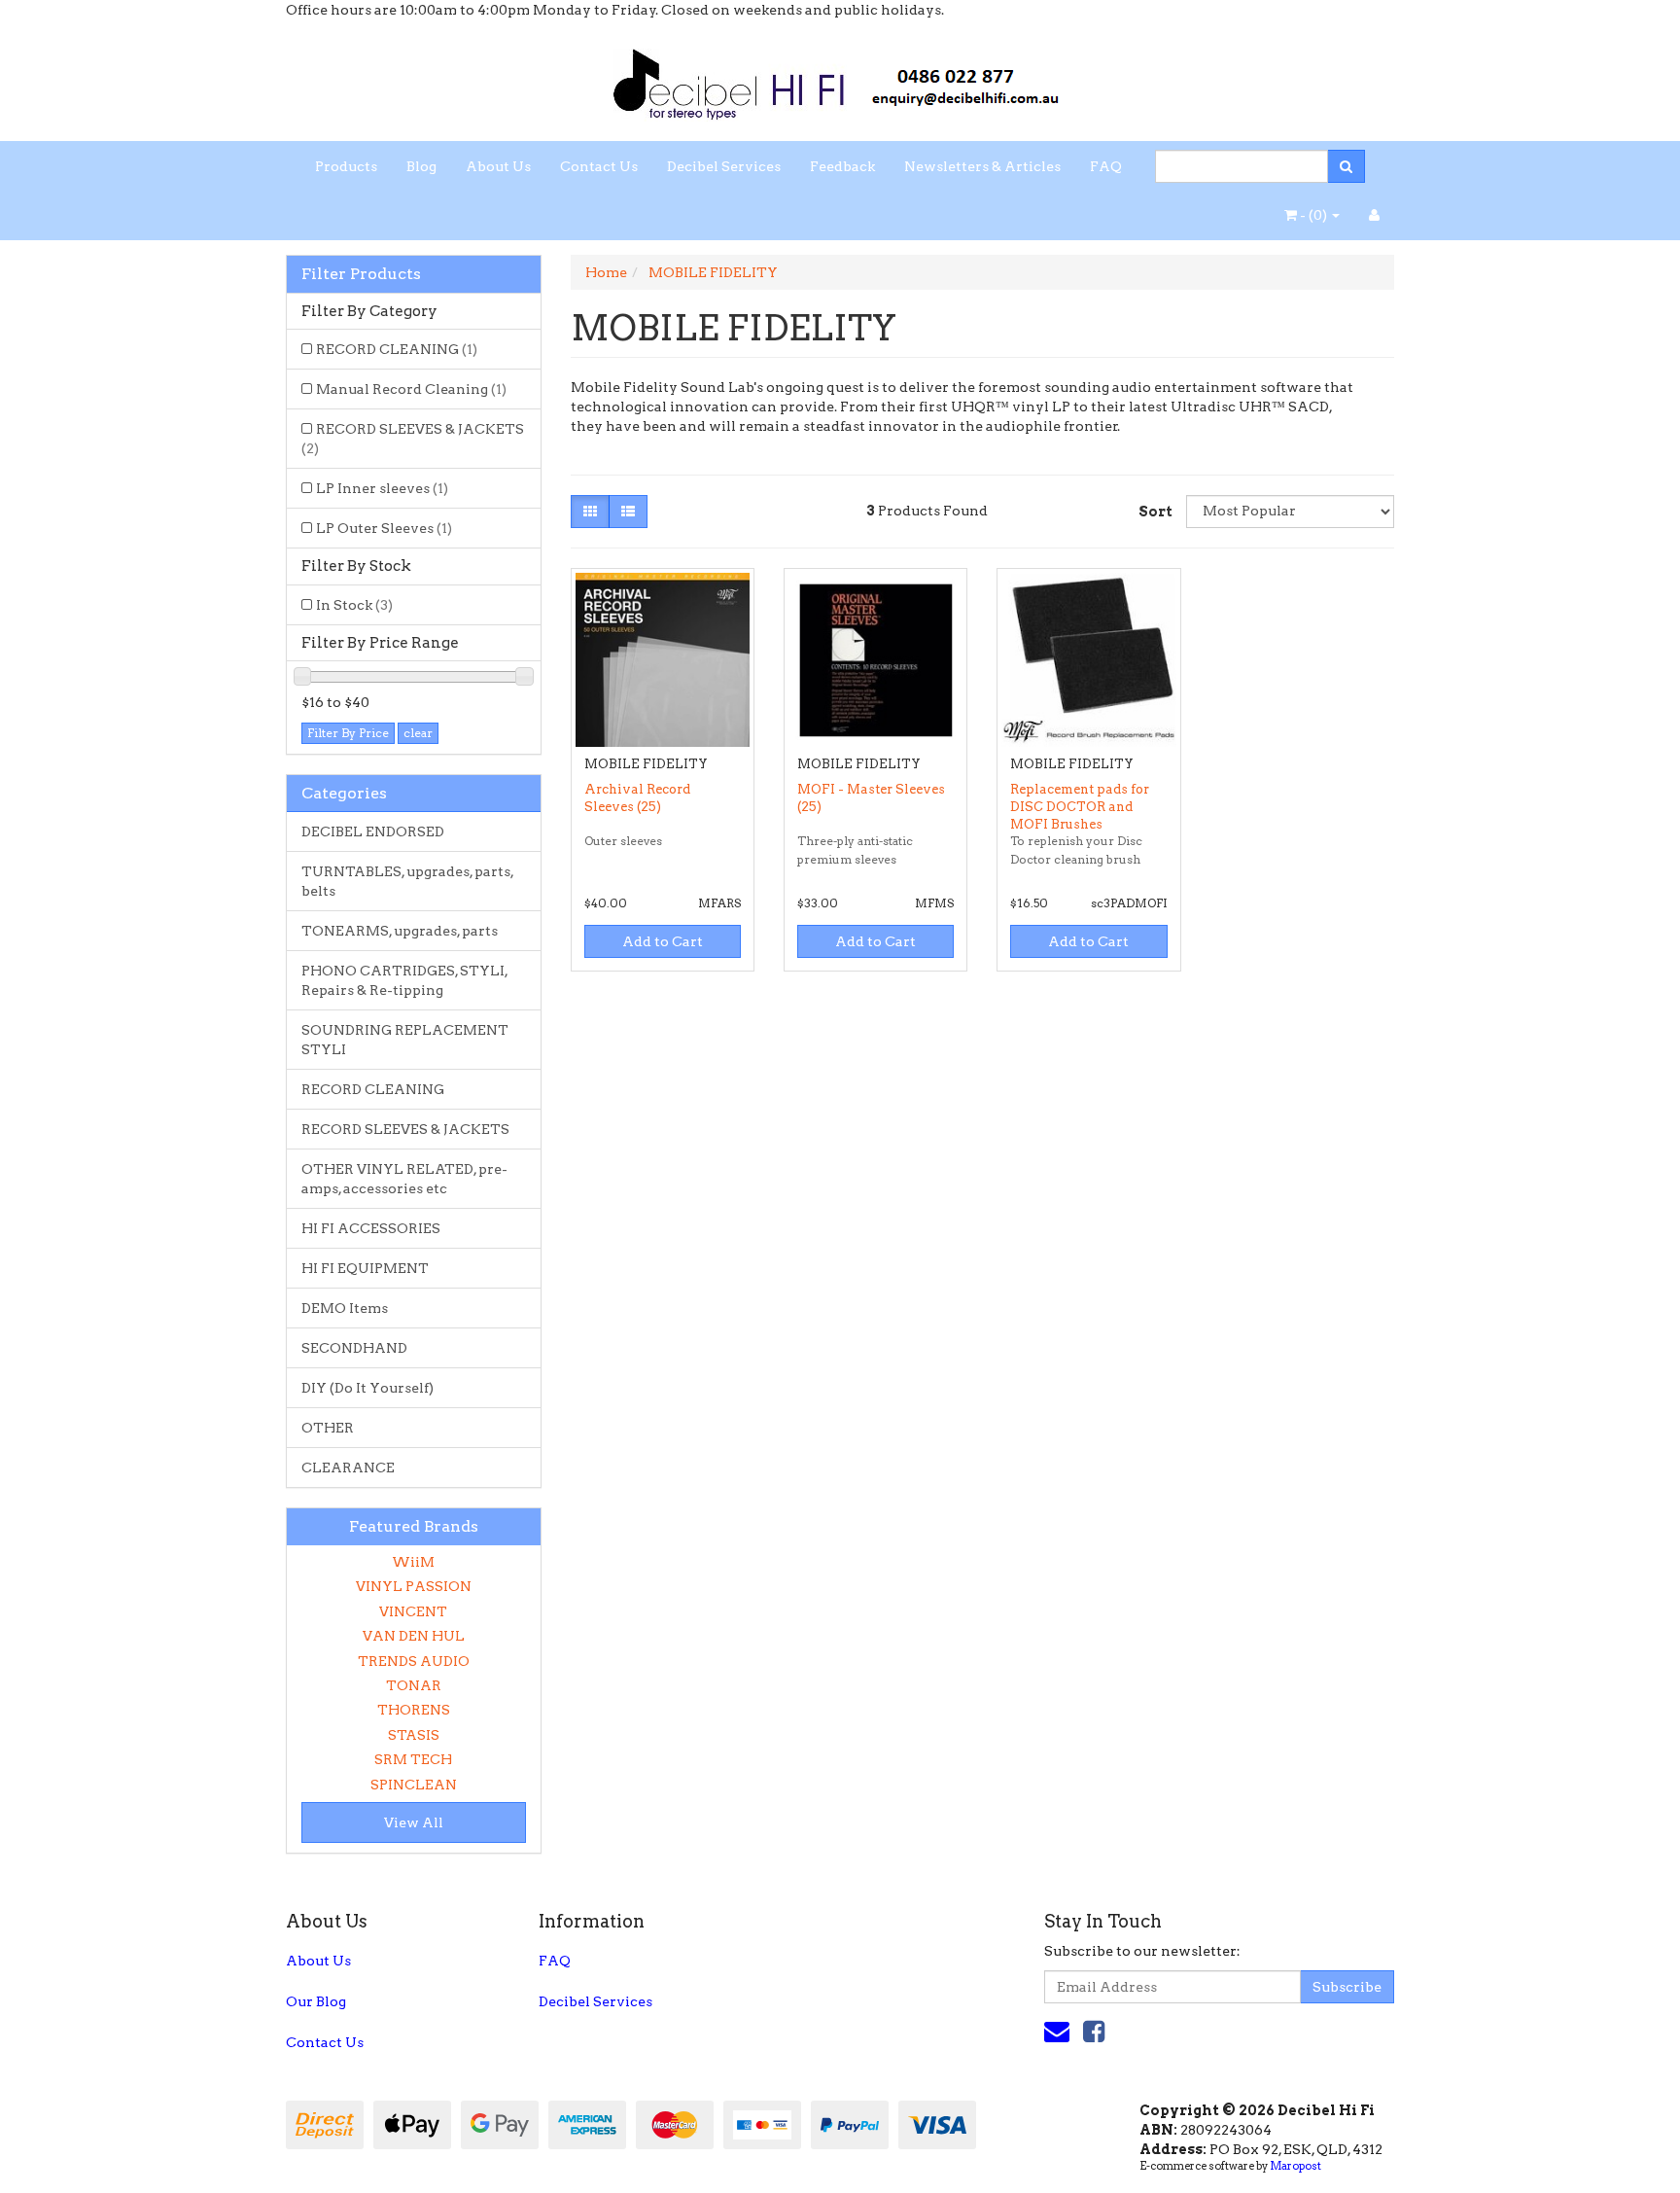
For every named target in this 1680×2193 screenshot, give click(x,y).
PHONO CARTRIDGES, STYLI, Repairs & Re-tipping (405, 980)
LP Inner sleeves (382, 488)
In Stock (354, 605)
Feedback (842, 166)
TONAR (414, 1685)
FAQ (1106, 166)
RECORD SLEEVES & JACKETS (413, 439)
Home (606, 272)
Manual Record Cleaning (411, 389)
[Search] (1346, 166)
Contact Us (599, 166)
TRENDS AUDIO (414, 1661)
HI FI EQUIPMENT (365, 1268)
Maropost (1295, 2166)
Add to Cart (663, 941)
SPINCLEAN (414, 1785)
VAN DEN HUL (414, 1636)
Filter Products (361, 274)
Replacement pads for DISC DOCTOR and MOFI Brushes (1080, 807)
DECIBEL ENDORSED (373, 831)
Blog (421, 166)
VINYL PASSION (414, 1586)
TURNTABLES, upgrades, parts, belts (408, 881)
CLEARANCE (348, 1468)
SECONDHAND (354, 1348)
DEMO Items (345, 1308)
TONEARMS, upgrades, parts (400, 931)
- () (1313, 215)
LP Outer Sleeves (384, 528)
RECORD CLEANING (397, 349)
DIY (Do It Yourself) (367, 1388)
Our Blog (316, 2001)
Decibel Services (724, 166)
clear (418, 733)
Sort (1155, 512)
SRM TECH (413, 1759)
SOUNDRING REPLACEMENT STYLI (405, 1040)
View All (414, 1822)
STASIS (414, 1735)
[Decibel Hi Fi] (840, 79)
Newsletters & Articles (982, 166)
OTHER (328, 1428)
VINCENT (413, 1611)
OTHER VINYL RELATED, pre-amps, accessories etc (404, 1179)
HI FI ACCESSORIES (371, 1228)
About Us (498, 166)
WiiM (413, 1562)
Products (346, 166)
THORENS (414, 1710)
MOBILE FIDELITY (713, 272)
